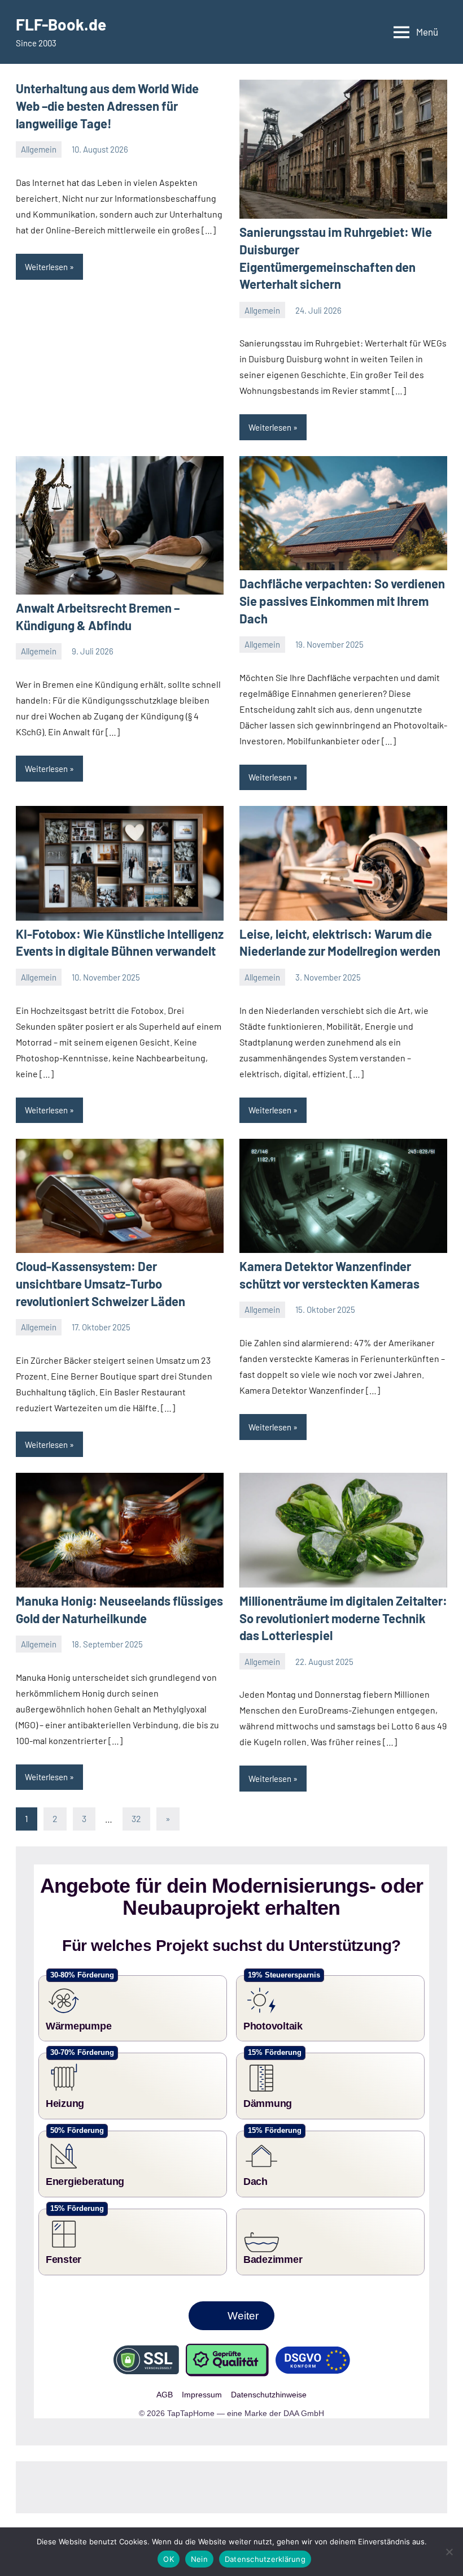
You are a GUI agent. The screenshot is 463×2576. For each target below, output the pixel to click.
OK (169, 2559)
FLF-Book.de (61, 24)
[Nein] (449, 2552)
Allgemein (39, 149)
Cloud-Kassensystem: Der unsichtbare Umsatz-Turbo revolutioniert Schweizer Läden (101, 1283)
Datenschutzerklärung (265, 2559)
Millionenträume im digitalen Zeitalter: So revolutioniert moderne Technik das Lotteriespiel (343, 1618)
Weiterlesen (46, 267)
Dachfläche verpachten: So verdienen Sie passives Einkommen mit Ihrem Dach (342, 601)
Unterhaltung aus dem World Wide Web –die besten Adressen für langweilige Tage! (107, 106)
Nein (199, 2559)
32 (136, 1818)
